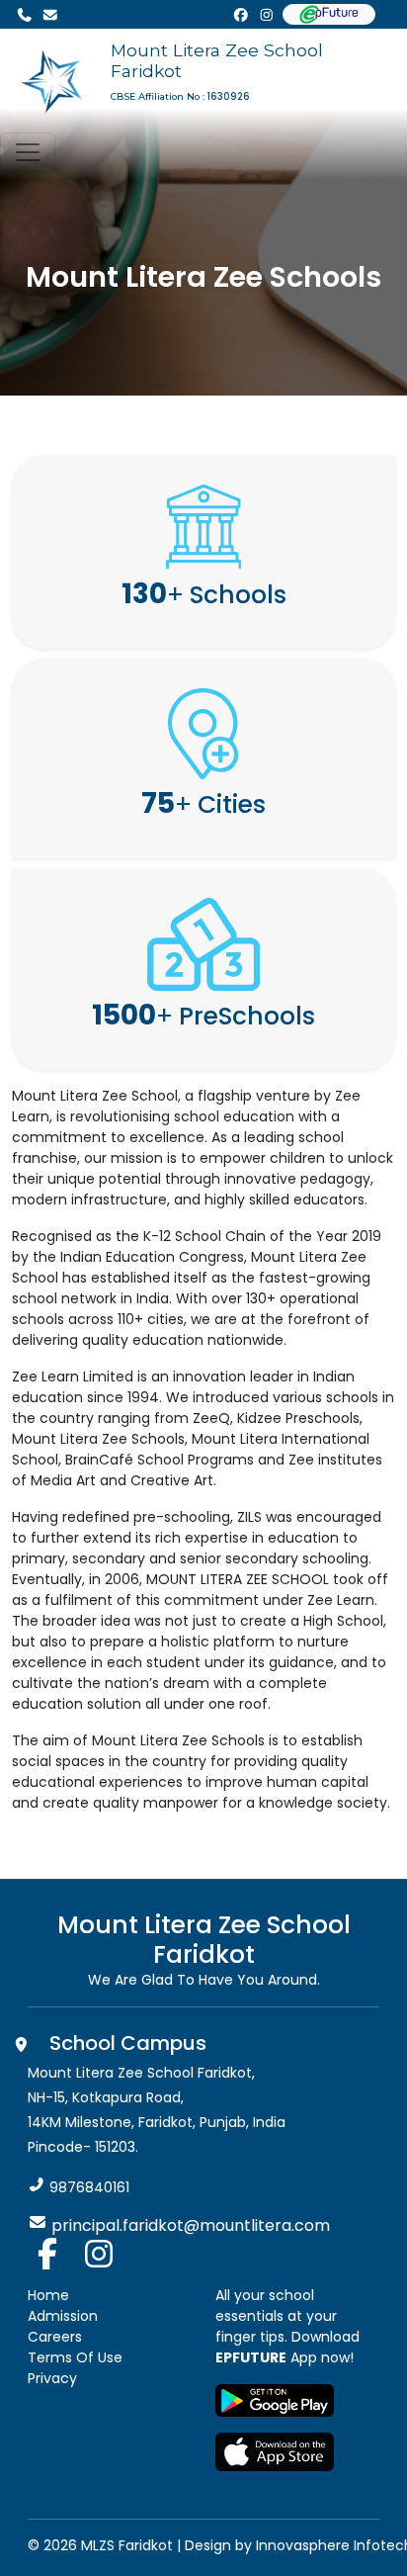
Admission (63, 2316)
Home (48, 2295)
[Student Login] (329, 14)
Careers (55, 2337)
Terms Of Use (75, 2357)
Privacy (52, 2378)
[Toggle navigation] (28, 152)
